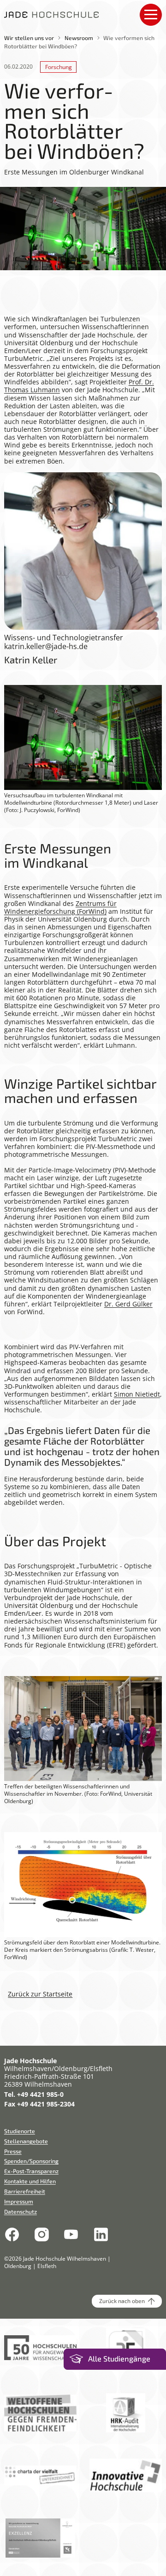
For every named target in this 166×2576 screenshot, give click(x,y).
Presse (13, 2151)
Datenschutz (21, 2211)
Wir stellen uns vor (29, 38)
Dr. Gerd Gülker (128, 1304)
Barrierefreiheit (25, 2191)
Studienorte (20, 2131)
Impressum (19, 2201)
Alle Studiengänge (119, 2359)
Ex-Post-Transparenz (31, 2171)
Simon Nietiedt (137, 1394)
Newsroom (79, 38)
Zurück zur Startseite (40, 1994)
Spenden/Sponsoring (31, 2161)
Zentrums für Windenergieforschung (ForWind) (60, 907)
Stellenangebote (26, 2141)
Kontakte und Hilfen (30, 2181)
